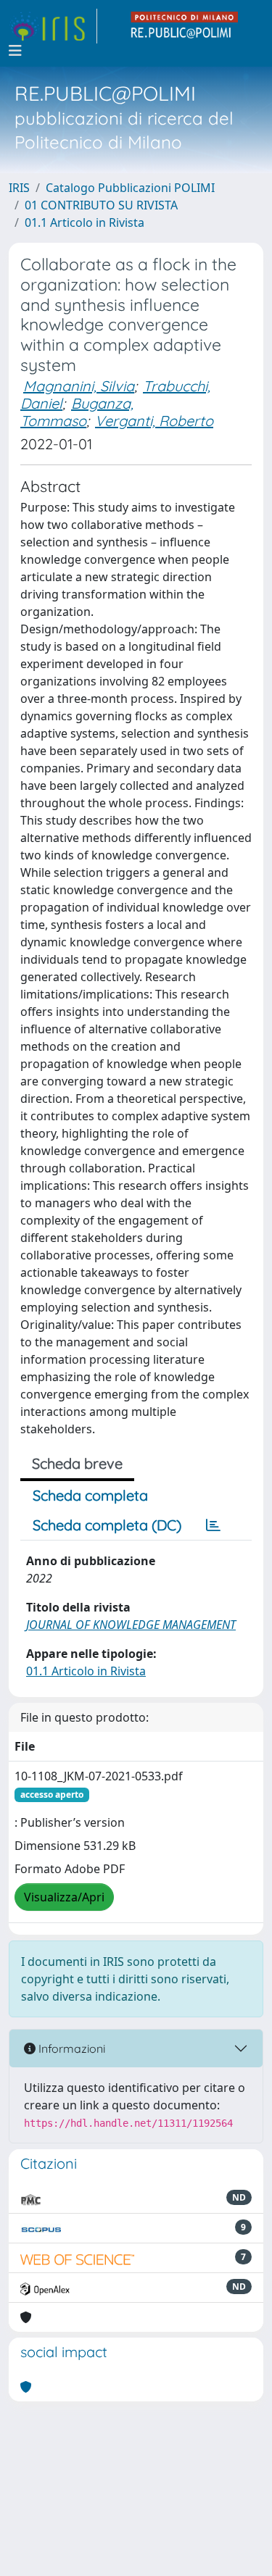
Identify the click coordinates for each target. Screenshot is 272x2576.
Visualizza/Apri (64, 1897)
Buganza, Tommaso (77, 412)
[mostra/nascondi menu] (15, 51)
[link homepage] (53, 26)
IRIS (19, 188)
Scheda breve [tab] (77, 1463)
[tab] (213, 1525)
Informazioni (70, 2048)
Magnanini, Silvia (79, 386)
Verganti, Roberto (154, 421)
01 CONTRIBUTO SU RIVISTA (101, 205)
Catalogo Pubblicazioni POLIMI (130, 188)
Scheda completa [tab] (90, 1495)
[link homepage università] (185, 26)
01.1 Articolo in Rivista (85, 222)
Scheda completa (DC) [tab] (107, 1525)
